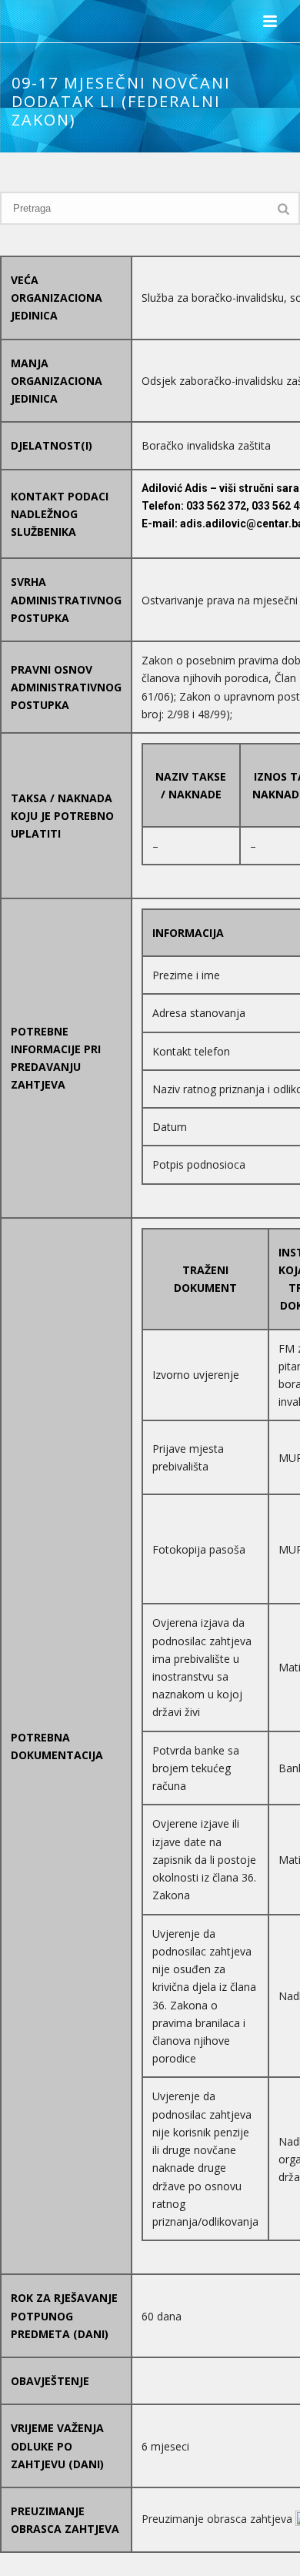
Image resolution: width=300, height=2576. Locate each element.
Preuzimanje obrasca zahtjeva (218, 2519)
